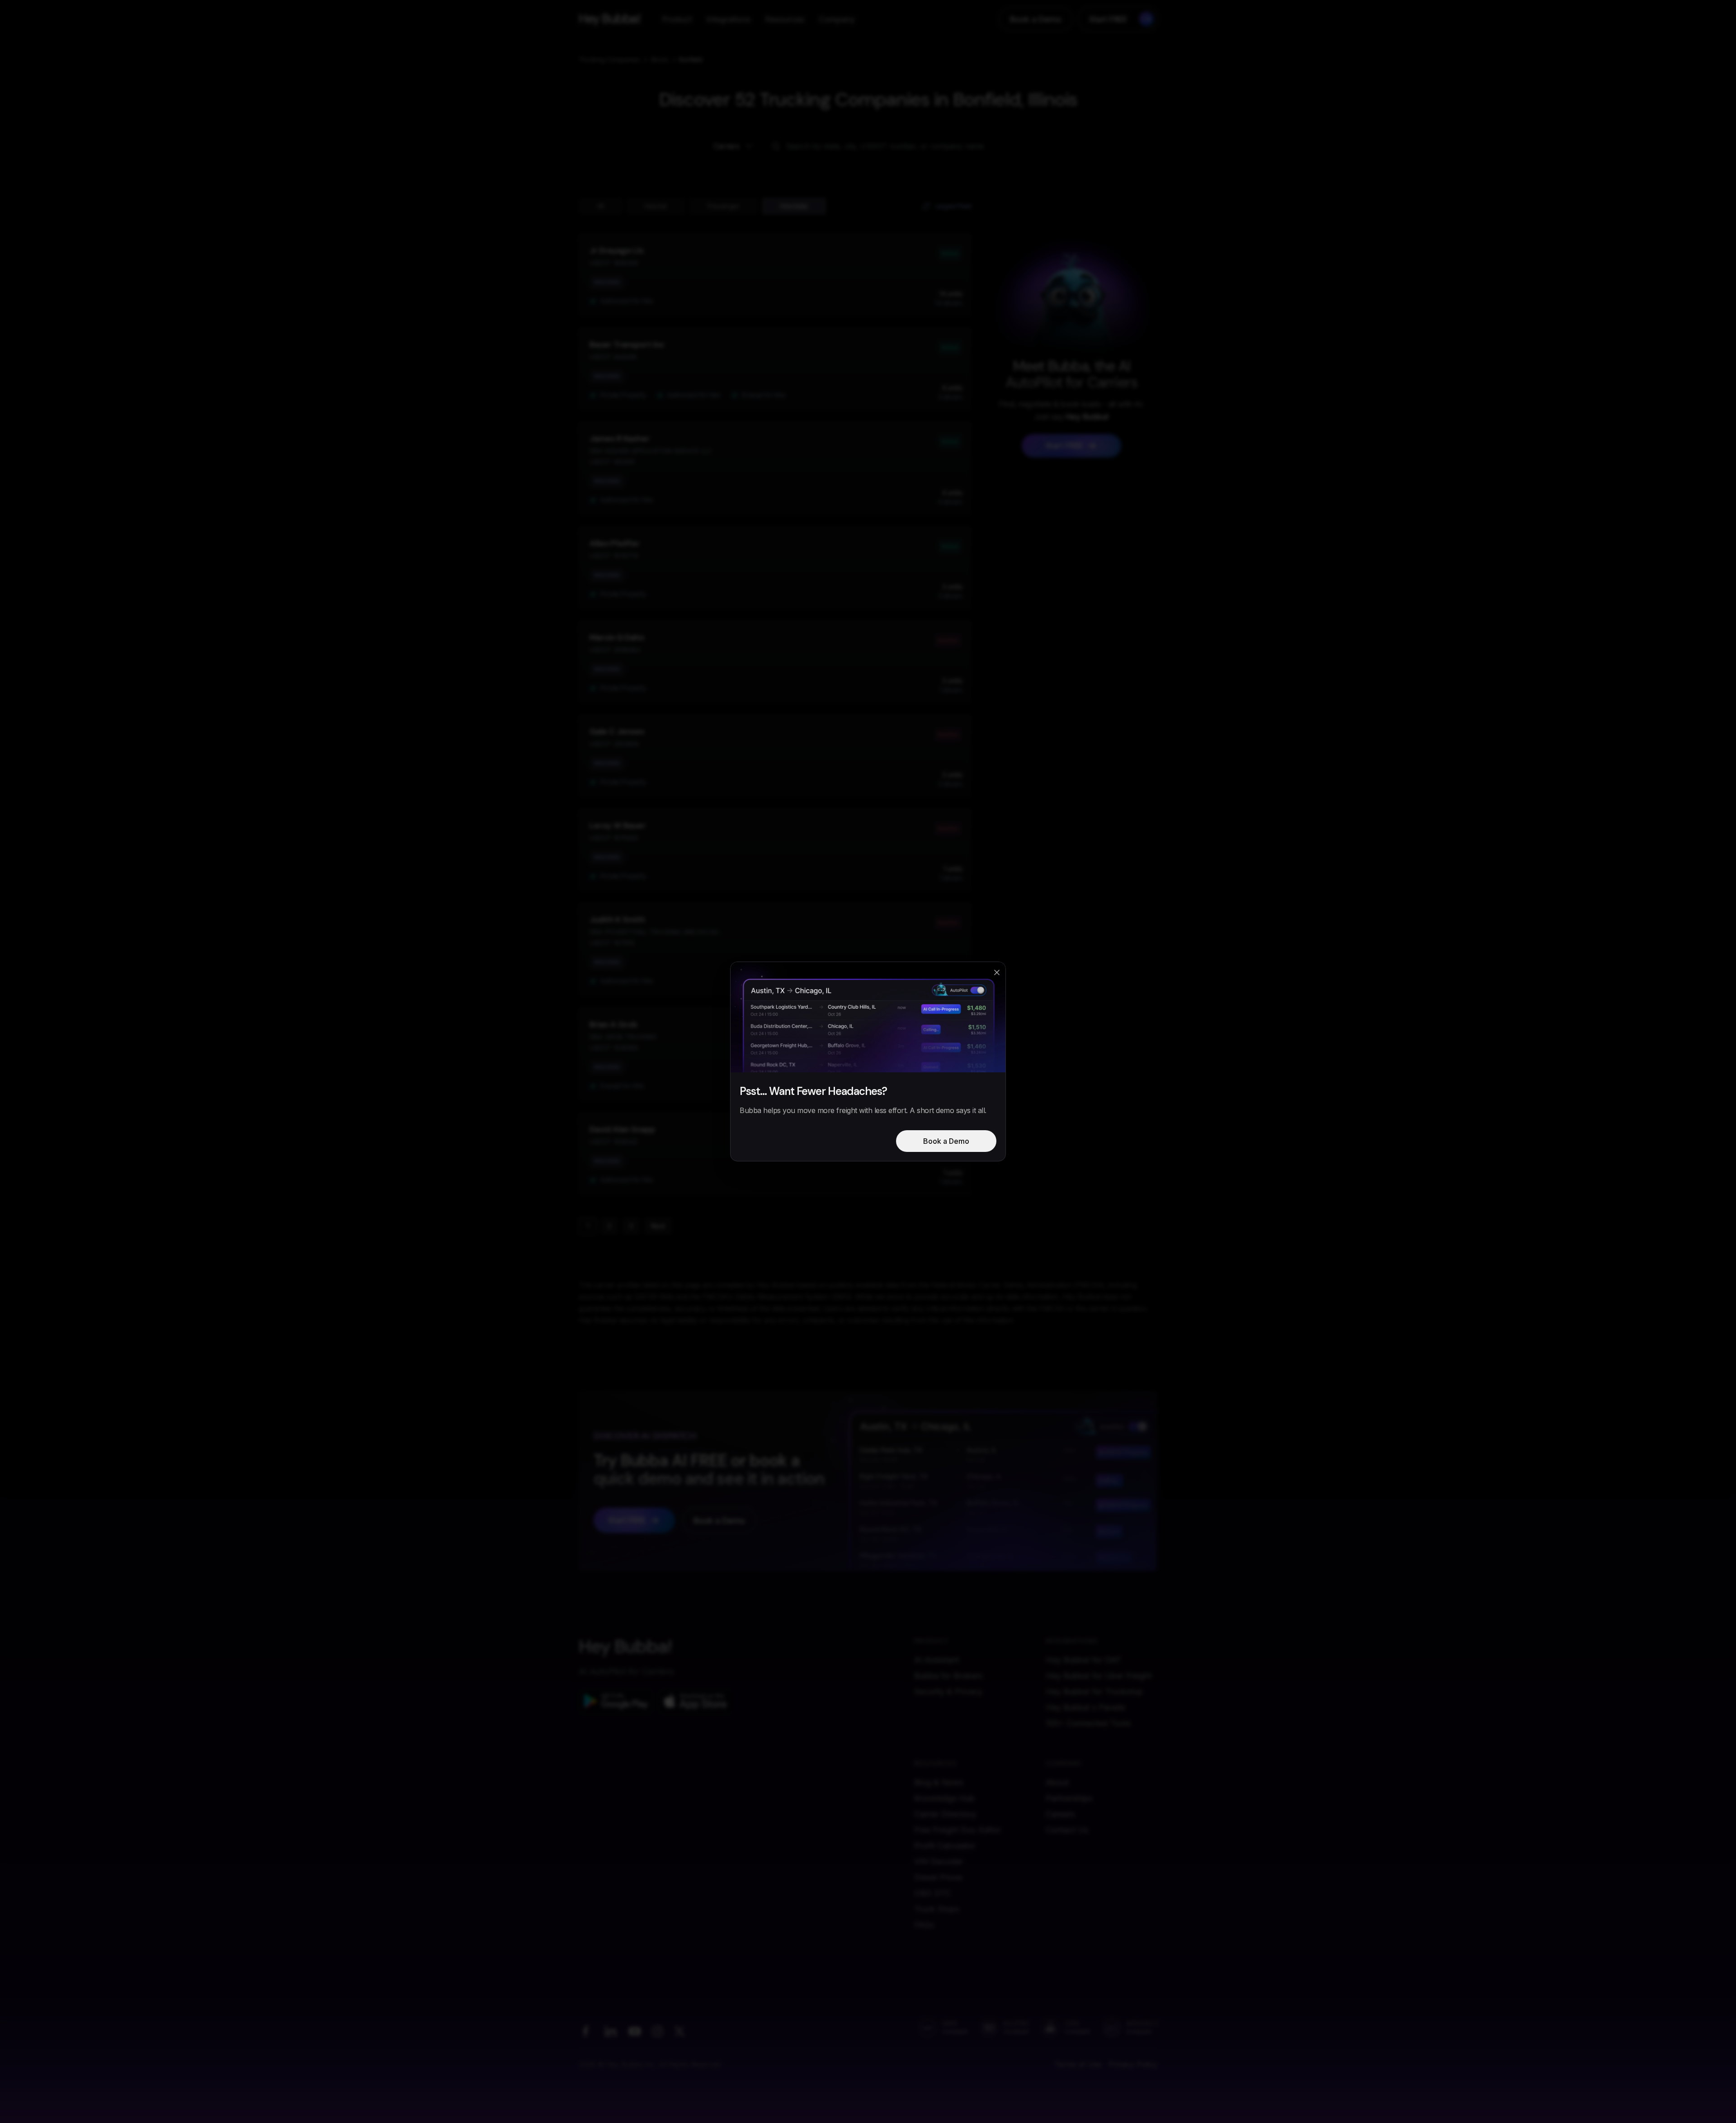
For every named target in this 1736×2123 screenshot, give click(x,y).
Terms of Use (1078, 2064)
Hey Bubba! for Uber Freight (1099, 1676)
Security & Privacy (948, 1691)
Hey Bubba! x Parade (1085, 1707)
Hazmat (656, 206)
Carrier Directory (945, 1814)
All (601, 206)
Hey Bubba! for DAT (1083, 1660)
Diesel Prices (938, 1877)
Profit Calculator (945, 1846)
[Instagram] (657, 2031)
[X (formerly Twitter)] (679, 2031)
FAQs (924, 1925)
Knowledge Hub (944, 1798)
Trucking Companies (609, 59)
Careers (1060, 1814)
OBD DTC (933, 1893)
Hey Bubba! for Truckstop (1094, 1691)
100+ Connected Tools (1088, 1723)
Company (837, 19)
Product (677, 19)
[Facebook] (585, 2031)
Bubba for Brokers (948, 1676)
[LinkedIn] (610, 2031)
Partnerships (1069, 1798)
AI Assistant (936, 1660)
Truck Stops (937, 1909)
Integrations (728, 19)
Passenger (724, 206)
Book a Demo (1036, 19)
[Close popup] (997, 972)
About (1057, 1782)
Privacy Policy (1133, 2064)
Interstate (794, 206)
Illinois (660, 59)
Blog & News (939, 1782)
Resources (785, 19)
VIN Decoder (939, 1861)
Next (658, 1226)
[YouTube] (635, 2031)
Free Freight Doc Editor (958, 1830)
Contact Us (1067, 1830)
